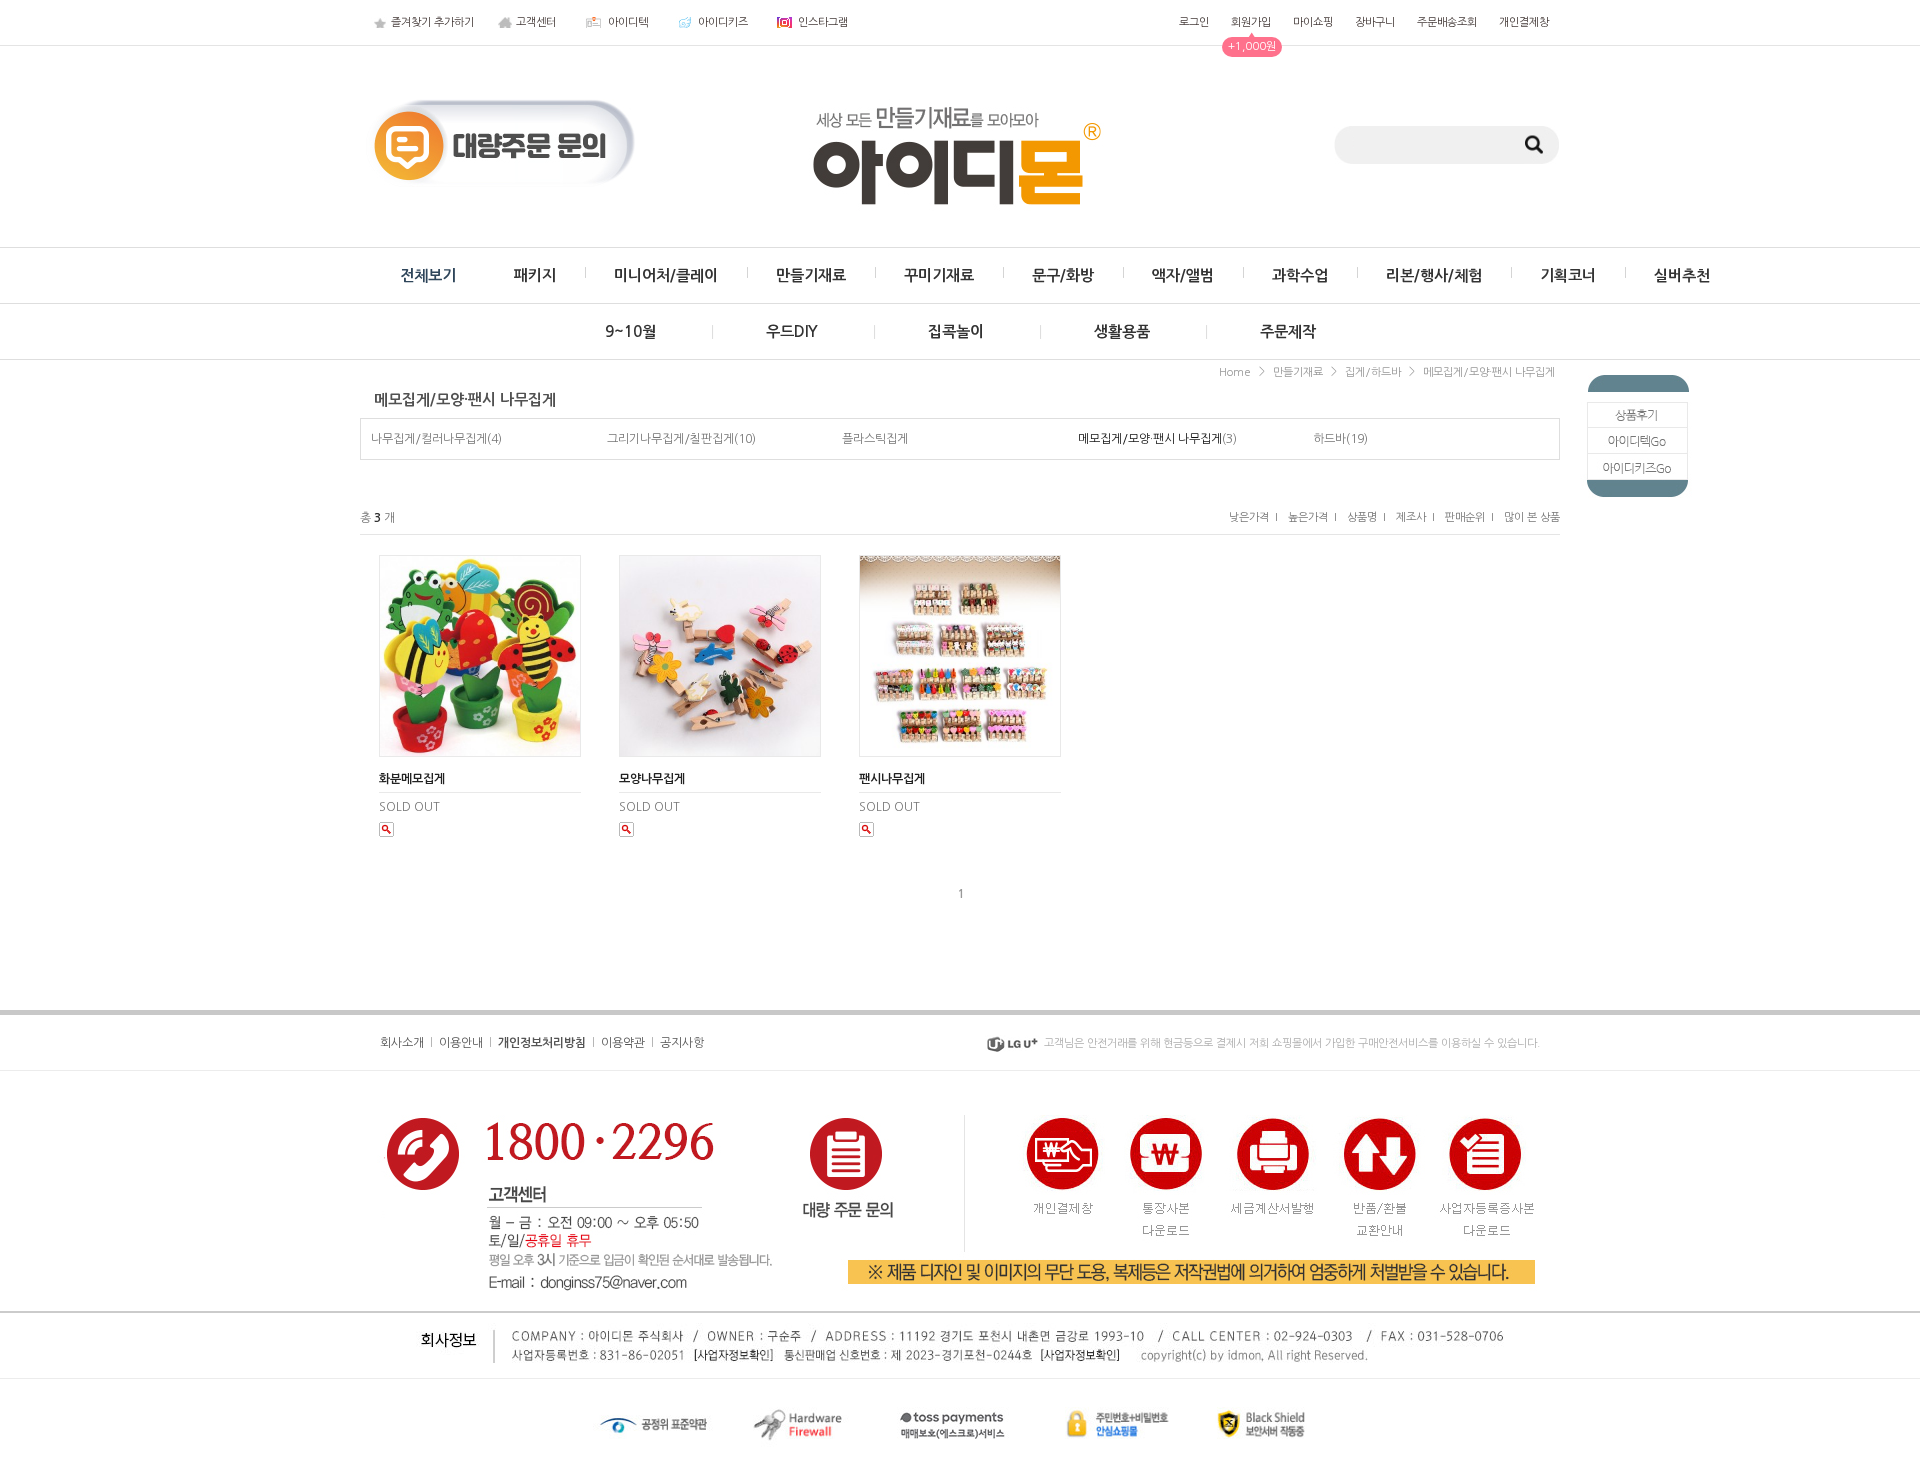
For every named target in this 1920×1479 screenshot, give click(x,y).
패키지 (535, 275)
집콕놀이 (956, 331)
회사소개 (402, 1043)
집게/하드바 (1373, 372)
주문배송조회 (1447, 22)
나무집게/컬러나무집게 (429, 439)
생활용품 (1122, 331)
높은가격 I (1312, 517)
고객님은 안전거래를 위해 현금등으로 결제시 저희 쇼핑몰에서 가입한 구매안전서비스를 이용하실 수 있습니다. (1292, 1043)
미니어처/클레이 (666, 275)
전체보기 (428, 275)
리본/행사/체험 (1434, 275)
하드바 (1329, 439)
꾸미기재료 (939, 275)
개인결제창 (1524, 22)
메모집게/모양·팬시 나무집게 (1489, 372)
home (1235, 372)
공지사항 (682, 1043)
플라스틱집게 (875, 439)
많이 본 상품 (1532, 517)
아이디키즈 (723, 22)
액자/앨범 (1183, 275)
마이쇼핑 (1313, 22)
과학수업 (1300, 275)
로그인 (1194, 22)
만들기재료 (811, 275)
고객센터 (536, 22)
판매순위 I (1469, 517)
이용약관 (623, 1043)
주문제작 (1288, 331)
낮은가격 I (1253, 517)
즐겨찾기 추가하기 (432, 22)
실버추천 (1682, 275)
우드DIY (792, 331)
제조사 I (1415, 517)
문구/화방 (1063, 275)
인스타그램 (823, 22)
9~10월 (630, 331)
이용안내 (461, 1043)
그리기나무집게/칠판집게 (670, 439)
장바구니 (1375, 22)
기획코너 (1568, 275)
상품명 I (1366, 517)
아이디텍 (628, 22)
